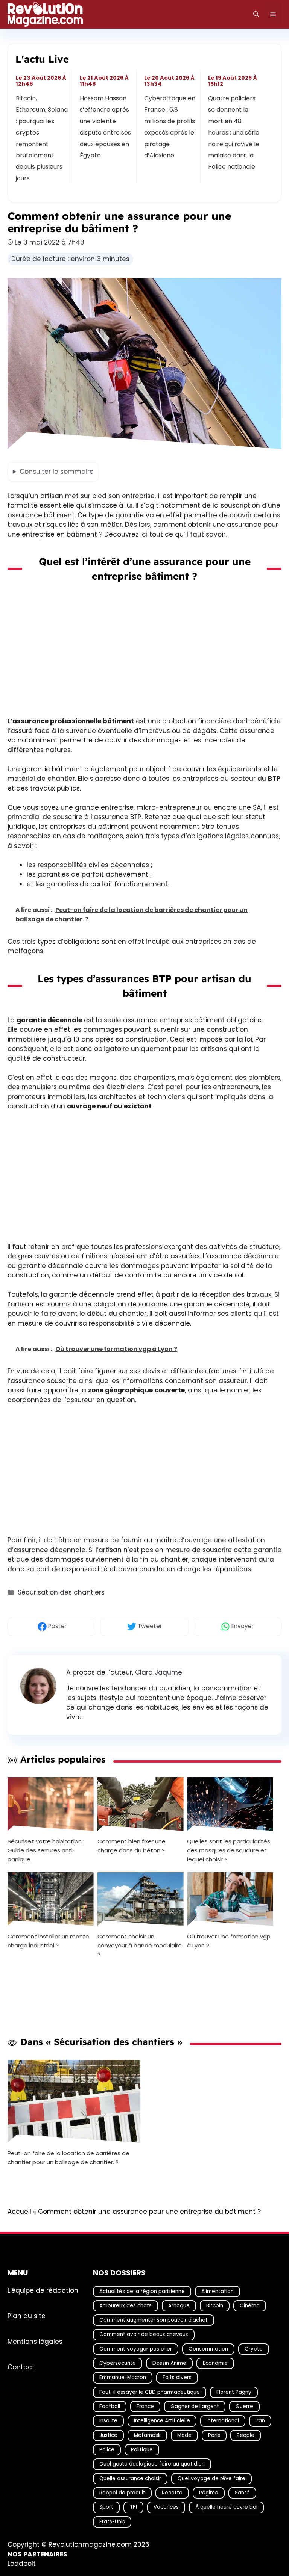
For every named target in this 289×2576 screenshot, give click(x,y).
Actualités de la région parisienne (142, 2291)
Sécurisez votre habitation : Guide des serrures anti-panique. (46, 1850)
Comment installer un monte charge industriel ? (48, 1940)
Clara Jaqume (159, 1672)
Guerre (244, 2406)
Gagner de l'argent (195, 2406)
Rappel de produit (122, 2492)
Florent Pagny (234, 2392)
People (246, 2435)
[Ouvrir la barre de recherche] (256, 14)
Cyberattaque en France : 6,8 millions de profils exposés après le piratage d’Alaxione (170, 127)
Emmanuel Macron (123, 2377)
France (145, 2406)
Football (110, 2406)
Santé (242, 2492)
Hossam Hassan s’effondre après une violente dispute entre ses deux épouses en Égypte (106, 127)
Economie (215, 2363)
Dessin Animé (169, 2363)
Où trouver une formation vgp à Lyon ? (229, 1940)
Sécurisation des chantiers (61, 1592)
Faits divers (177, 2377)
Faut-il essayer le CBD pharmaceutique (150, 2392)
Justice (108, 2435)
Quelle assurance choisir (130, 2478)
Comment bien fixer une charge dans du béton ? (132, 1846)
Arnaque (179, 2305)
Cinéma (250, 2305)
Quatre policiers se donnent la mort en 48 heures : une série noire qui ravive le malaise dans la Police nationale (234, 132)
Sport (106, 2507)
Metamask (147, 2435)
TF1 (133, 2507)
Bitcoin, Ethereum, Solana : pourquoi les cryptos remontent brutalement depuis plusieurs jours (42, 138)
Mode (184, 2435)
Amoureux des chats (125, 2305)
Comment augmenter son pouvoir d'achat (154, 2320)
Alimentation (218, 2291)
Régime (209, 2492)
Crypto (254, 2348)
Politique (142, 2450)
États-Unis (112, 2521)
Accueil (19, 2212)
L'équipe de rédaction (43, 2290)
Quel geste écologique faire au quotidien (152, 2464)
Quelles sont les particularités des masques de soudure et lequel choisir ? (229, 1850)
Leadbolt (22, 2564)
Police (107, 2450)
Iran (260, 2421)
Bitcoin (215, 2305)
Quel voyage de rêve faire (211, 2478)
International (223, 2421)
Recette (172, 2492)
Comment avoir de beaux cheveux (144, 2334)
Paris (214, 2435)
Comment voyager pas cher (136, 2348)
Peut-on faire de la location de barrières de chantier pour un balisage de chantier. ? (68, 2158)
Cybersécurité (118, 2363)
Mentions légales (35, 2341)
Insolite (108, 2421)
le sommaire (57, 472)
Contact (21, 2367)
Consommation (208, 2348)
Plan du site (27, 2316)
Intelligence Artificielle (162, 2421)
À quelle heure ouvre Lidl (226, 2507)
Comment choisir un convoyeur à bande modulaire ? (140, 1945)
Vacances (166, 2507)
